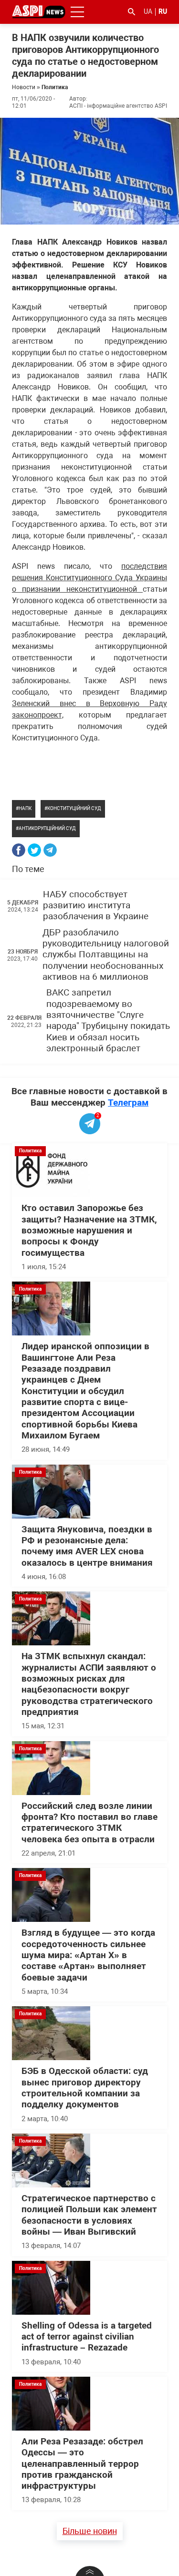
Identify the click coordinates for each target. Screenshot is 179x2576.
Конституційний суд (74, 808)
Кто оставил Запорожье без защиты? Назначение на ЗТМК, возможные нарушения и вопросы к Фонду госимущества (89, 1230)
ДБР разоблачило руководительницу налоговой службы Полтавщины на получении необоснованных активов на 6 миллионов (106, 955)
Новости (24, 87)
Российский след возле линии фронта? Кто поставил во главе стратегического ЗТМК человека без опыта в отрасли (89, 1823)
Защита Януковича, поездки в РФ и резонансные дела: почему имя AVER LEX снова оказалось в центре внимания (87, 1546)
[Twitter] (34, 850)
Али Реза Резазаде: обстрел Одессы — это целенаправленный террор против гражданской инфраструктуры (82, 2464)
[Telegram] (50, 850)
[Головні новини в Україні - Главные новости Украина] (39, 11)
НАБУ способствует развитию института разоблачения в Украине (96, 906)
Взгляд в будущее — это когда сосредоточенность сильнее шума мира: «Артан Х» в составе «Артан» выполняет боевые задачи (88, 1955)
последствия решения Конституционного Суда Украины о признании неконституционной (89, 578)
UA (148, 11)
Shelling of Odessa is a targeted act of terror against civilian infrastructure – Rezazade (87, 2337)
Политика (55, 87)
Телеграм (128, 1103)
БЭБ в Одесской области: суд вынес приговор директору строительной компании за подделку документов (85, 2088)
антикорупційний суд (47, 828)
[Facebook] (19, 850)
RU (163, 11)
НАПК (25, 808)
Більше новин (90, 2531)
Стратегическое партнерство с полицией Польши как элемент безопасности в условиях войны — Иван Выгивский (89, 2215)
